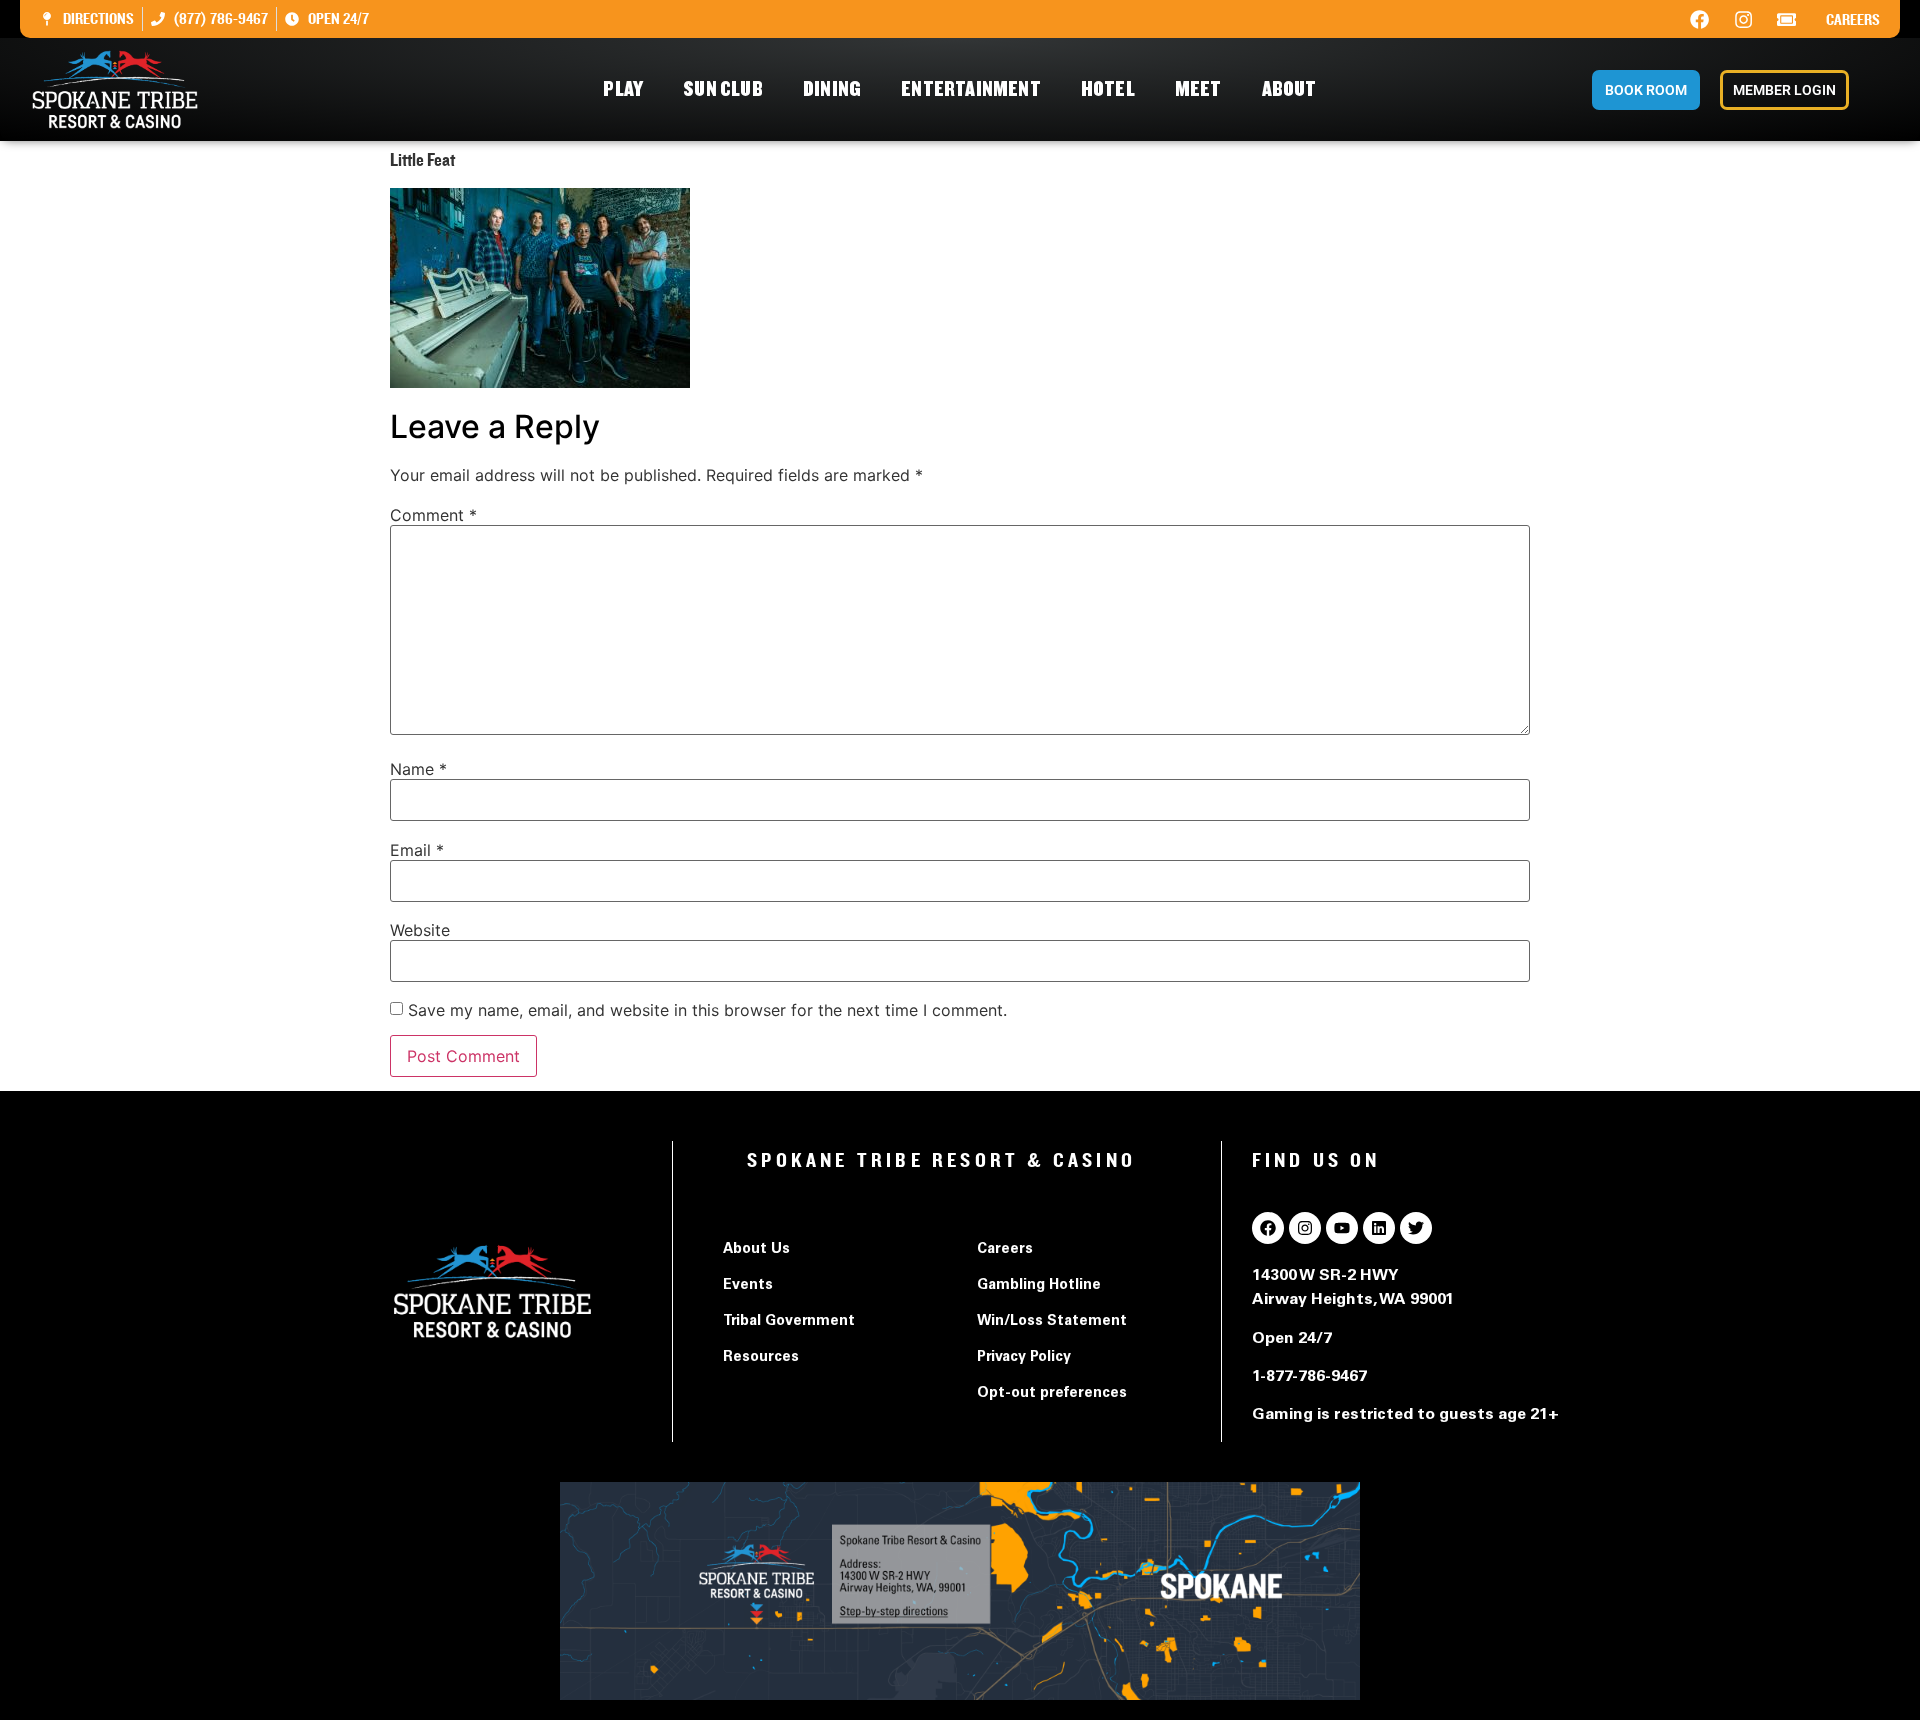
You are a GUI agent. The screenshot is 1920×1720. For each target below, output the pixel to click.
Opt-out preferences (1052, 1394)
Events (748, 1286)
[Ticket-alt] (1787, 19)
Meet (1198, 89)
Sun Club (723, 89)
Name (418, 769)
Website (420, 930)
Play (623, 89)
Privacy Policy (1024, 1358)
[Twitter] (1416, 1228)
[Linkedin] (1379, 1228)
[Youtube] (1342, 1228)
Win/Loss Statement (1052, 1322)
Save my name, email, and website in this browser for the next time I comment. (707, 1010)
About (1289, 89)
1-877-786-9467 (1309, 1377)
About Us (756, 1250)
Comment (433, 515)
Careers (1853, 20)
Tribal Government (789, 1322)
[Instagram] (1743, 19)
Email (417, 850)
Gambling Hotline (1039, 1286)
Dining (832, 89)
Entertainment (971, 89)
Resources (761, 1358)
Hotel (1108, 89)
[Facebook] (1700, 19)
